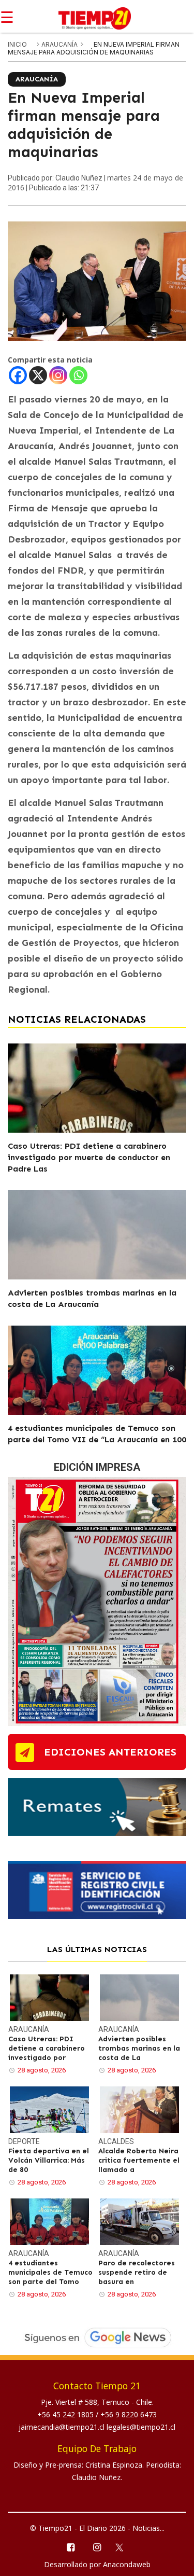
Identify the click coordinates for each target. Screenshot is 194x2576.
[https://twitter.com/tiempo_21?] (123, 2546)
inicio (17, 44)
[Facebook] (18, 375)
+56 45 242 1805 (66, 2414)
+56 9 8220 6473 (129, 2414)
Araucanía (60, 44)
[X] (38, 375)
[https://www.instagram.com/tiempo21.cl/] (97, 2547)
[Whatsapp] (78, 375)
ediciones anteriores (110, 1752)
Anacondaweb (127, 2564)
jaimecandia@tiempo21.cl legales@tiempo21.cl (97, 2427)
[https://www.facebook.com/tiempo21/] (71, 2547)
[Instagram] (58, 375)
